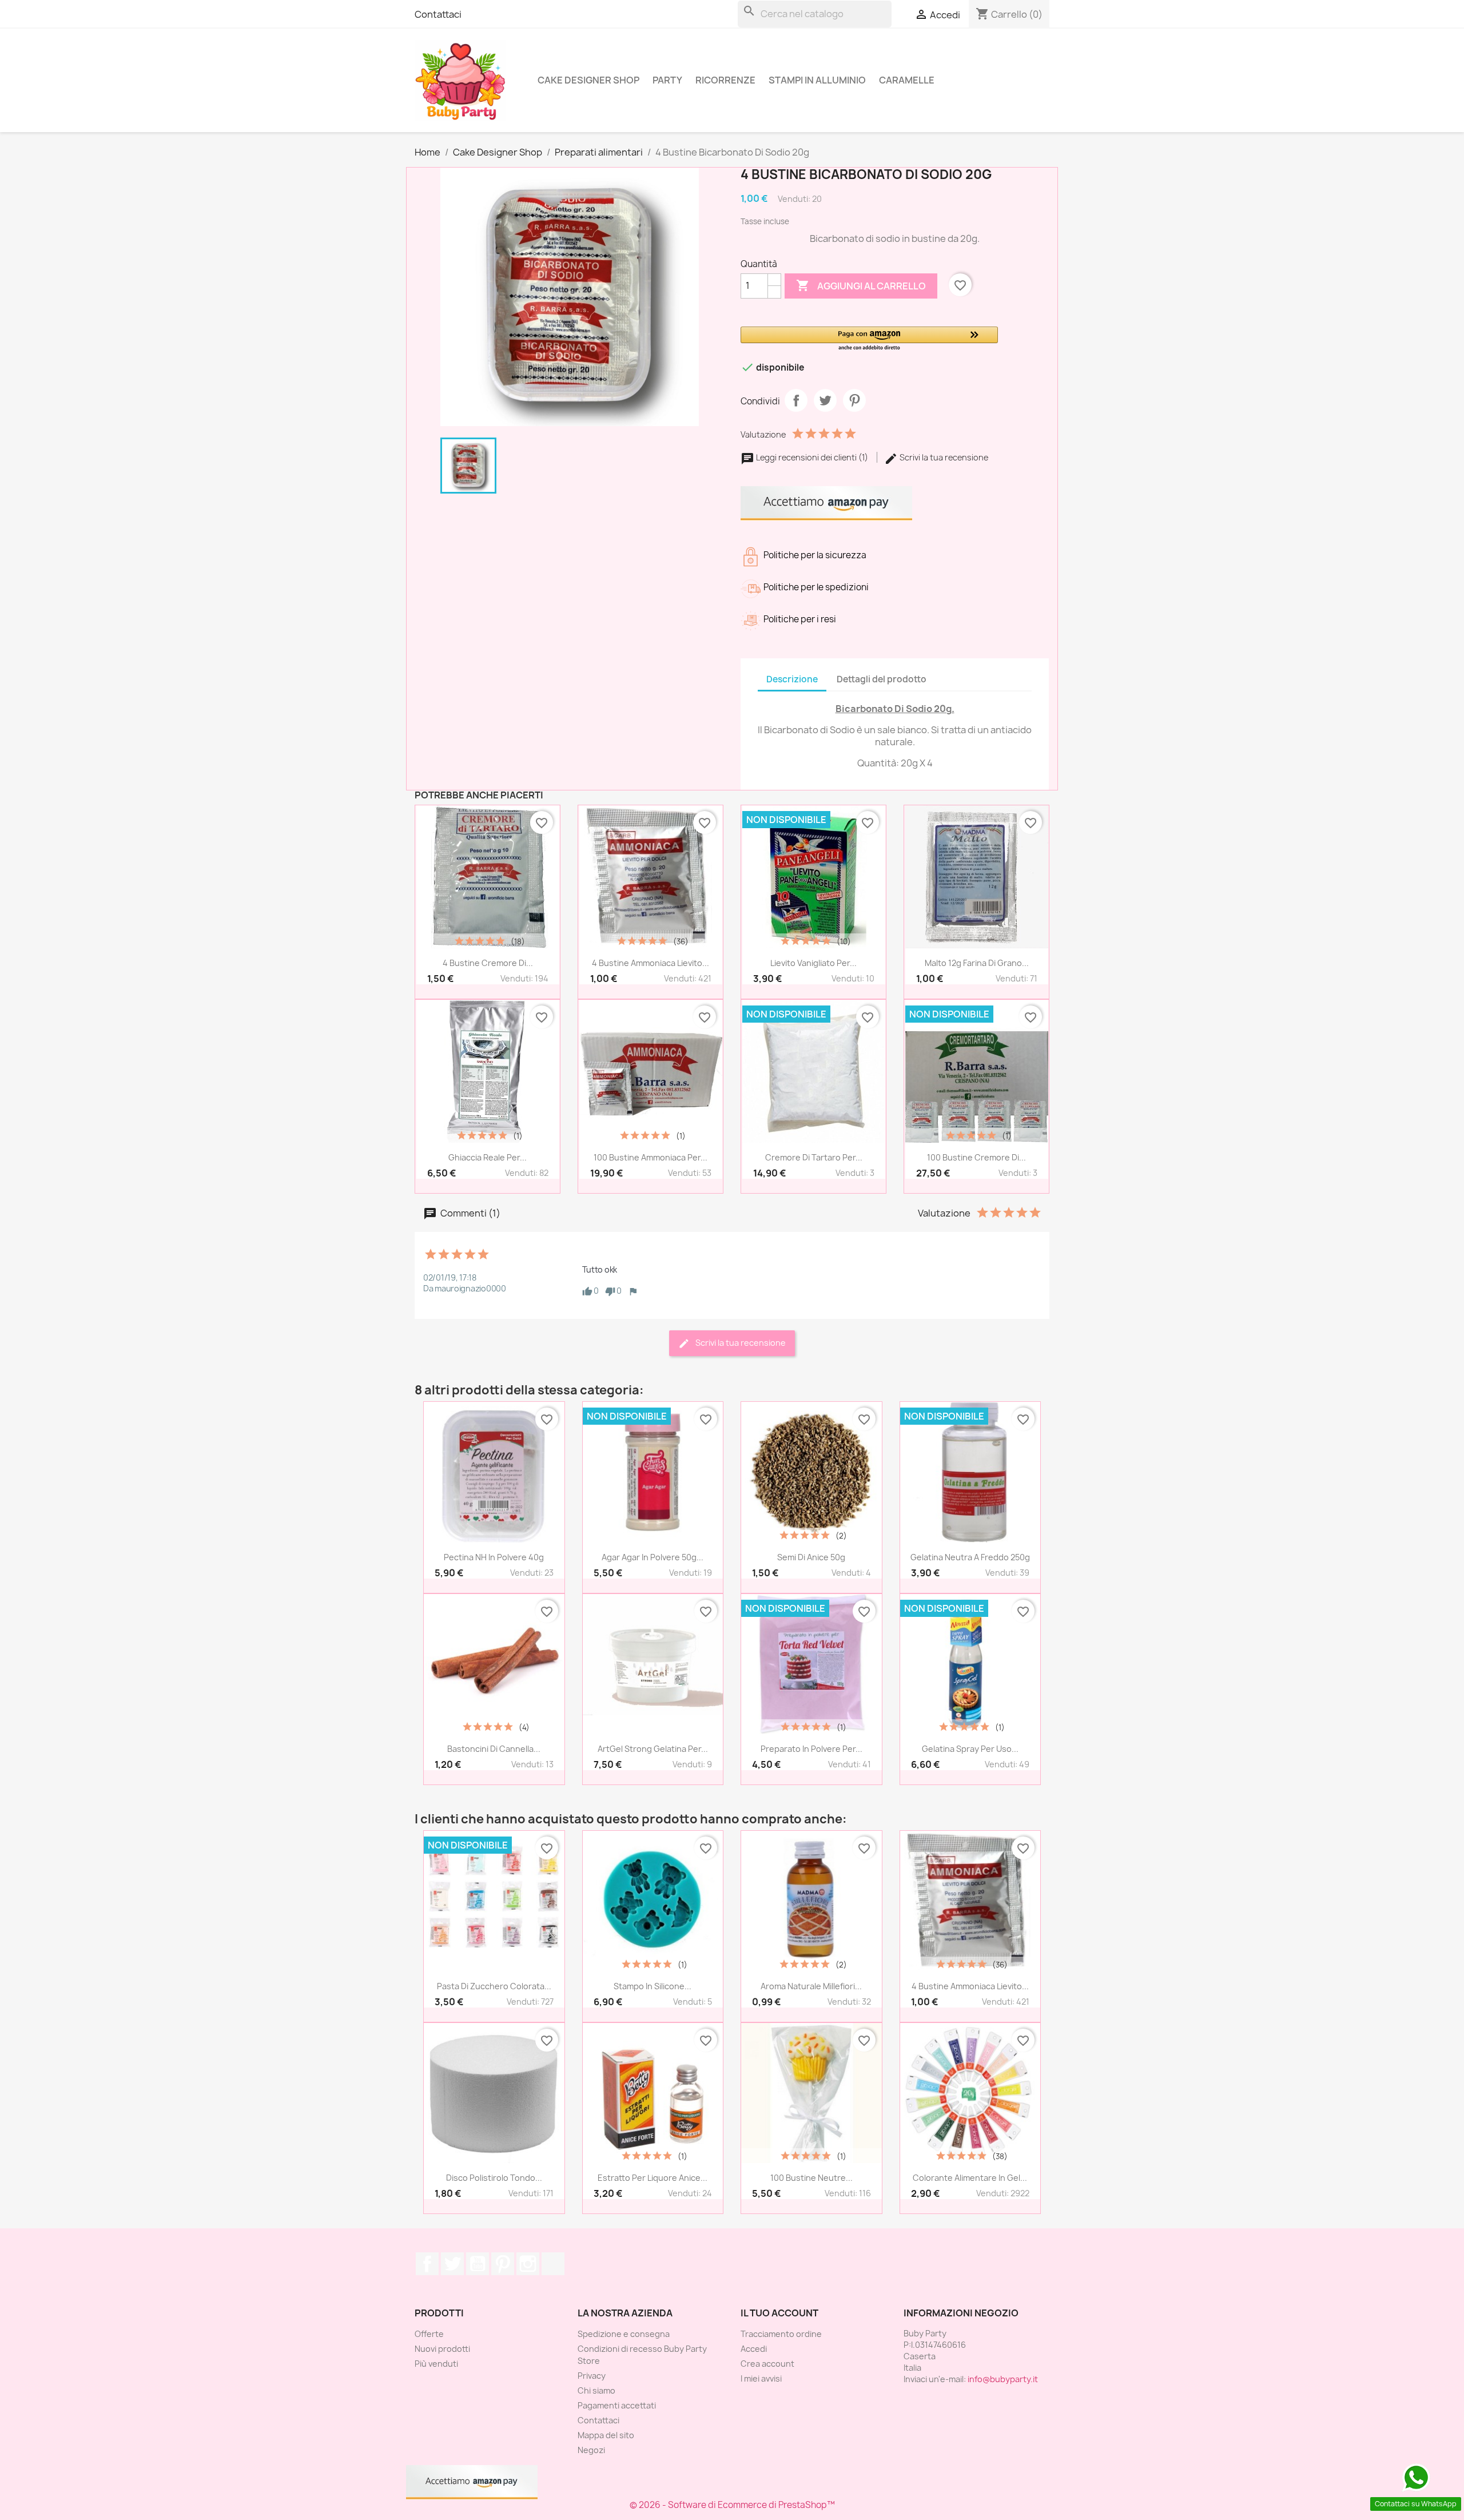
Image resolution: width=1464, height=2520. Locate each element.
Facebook (427, 2264)
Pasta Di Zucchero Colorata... (494, 1986)
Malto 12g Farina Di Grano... (977, 963)
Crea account (767, 2364)
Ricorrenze (725, 80)
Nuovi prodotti (442, 2349)
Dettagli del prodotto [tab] (882, 679)
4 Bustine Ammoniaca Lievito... (651, 963)
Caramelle (907, 80)
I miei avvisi (761, 2378)
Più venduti (436, 2364)
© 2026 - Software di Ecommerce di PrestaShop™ (732, 2505)
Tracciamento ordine (781, 2334)
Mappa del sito (606, 2435)
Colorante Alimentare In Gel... (970, 2178)
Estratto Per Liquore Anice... (653, 2178)
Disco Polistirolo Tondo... (494, 2178)
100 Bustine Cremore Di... (976, 1157)
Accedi (754, 2349)
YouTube (478, 2264)
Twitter (452, 2264)
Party (667, 80)
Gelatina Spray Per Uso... (970, 1749)
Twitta (825, 400)
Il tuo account (779, 2313)
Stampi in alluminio (817, 80)
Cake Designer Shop (588, 80)
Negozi (591, 2450)
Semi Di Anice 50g (811, 1557)
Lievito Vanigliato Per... (813, 963)
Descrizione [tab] (792, 679)
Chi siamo (596, 2390)
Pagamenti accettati (617, 2405)
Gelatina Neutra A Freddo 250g (970, 1557)
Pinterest (854, 400)
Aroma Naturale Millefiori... (811, 1986)
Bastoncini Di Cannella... (494, 1749)
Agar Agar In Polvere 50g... (653, 1557)
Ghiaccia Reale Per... (488, 1157)
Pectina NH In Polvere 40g (494, 1557)
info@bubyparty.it (1003, 2379)
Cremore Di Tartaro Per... (814, 1157)
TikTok (553, 2264)
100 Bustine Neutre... (811, 2178)
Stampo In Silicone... (653, 1986)
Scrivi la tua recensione (943, 457)
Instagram (528, 2264)
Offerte (429, 2334)
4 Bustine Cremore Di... (488, 963)
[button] (869, 339)
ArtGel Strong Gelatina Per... (653, 1749)
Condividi (796, 400)
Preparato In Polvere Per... (811, 1749)
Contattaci (438, 14)
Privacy (592, 2376)
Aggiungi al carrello (861, 285)
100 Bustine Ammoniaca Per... (651, 1157)
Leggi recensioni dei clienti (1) (812, 457)
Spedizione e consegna (624, 2334)
